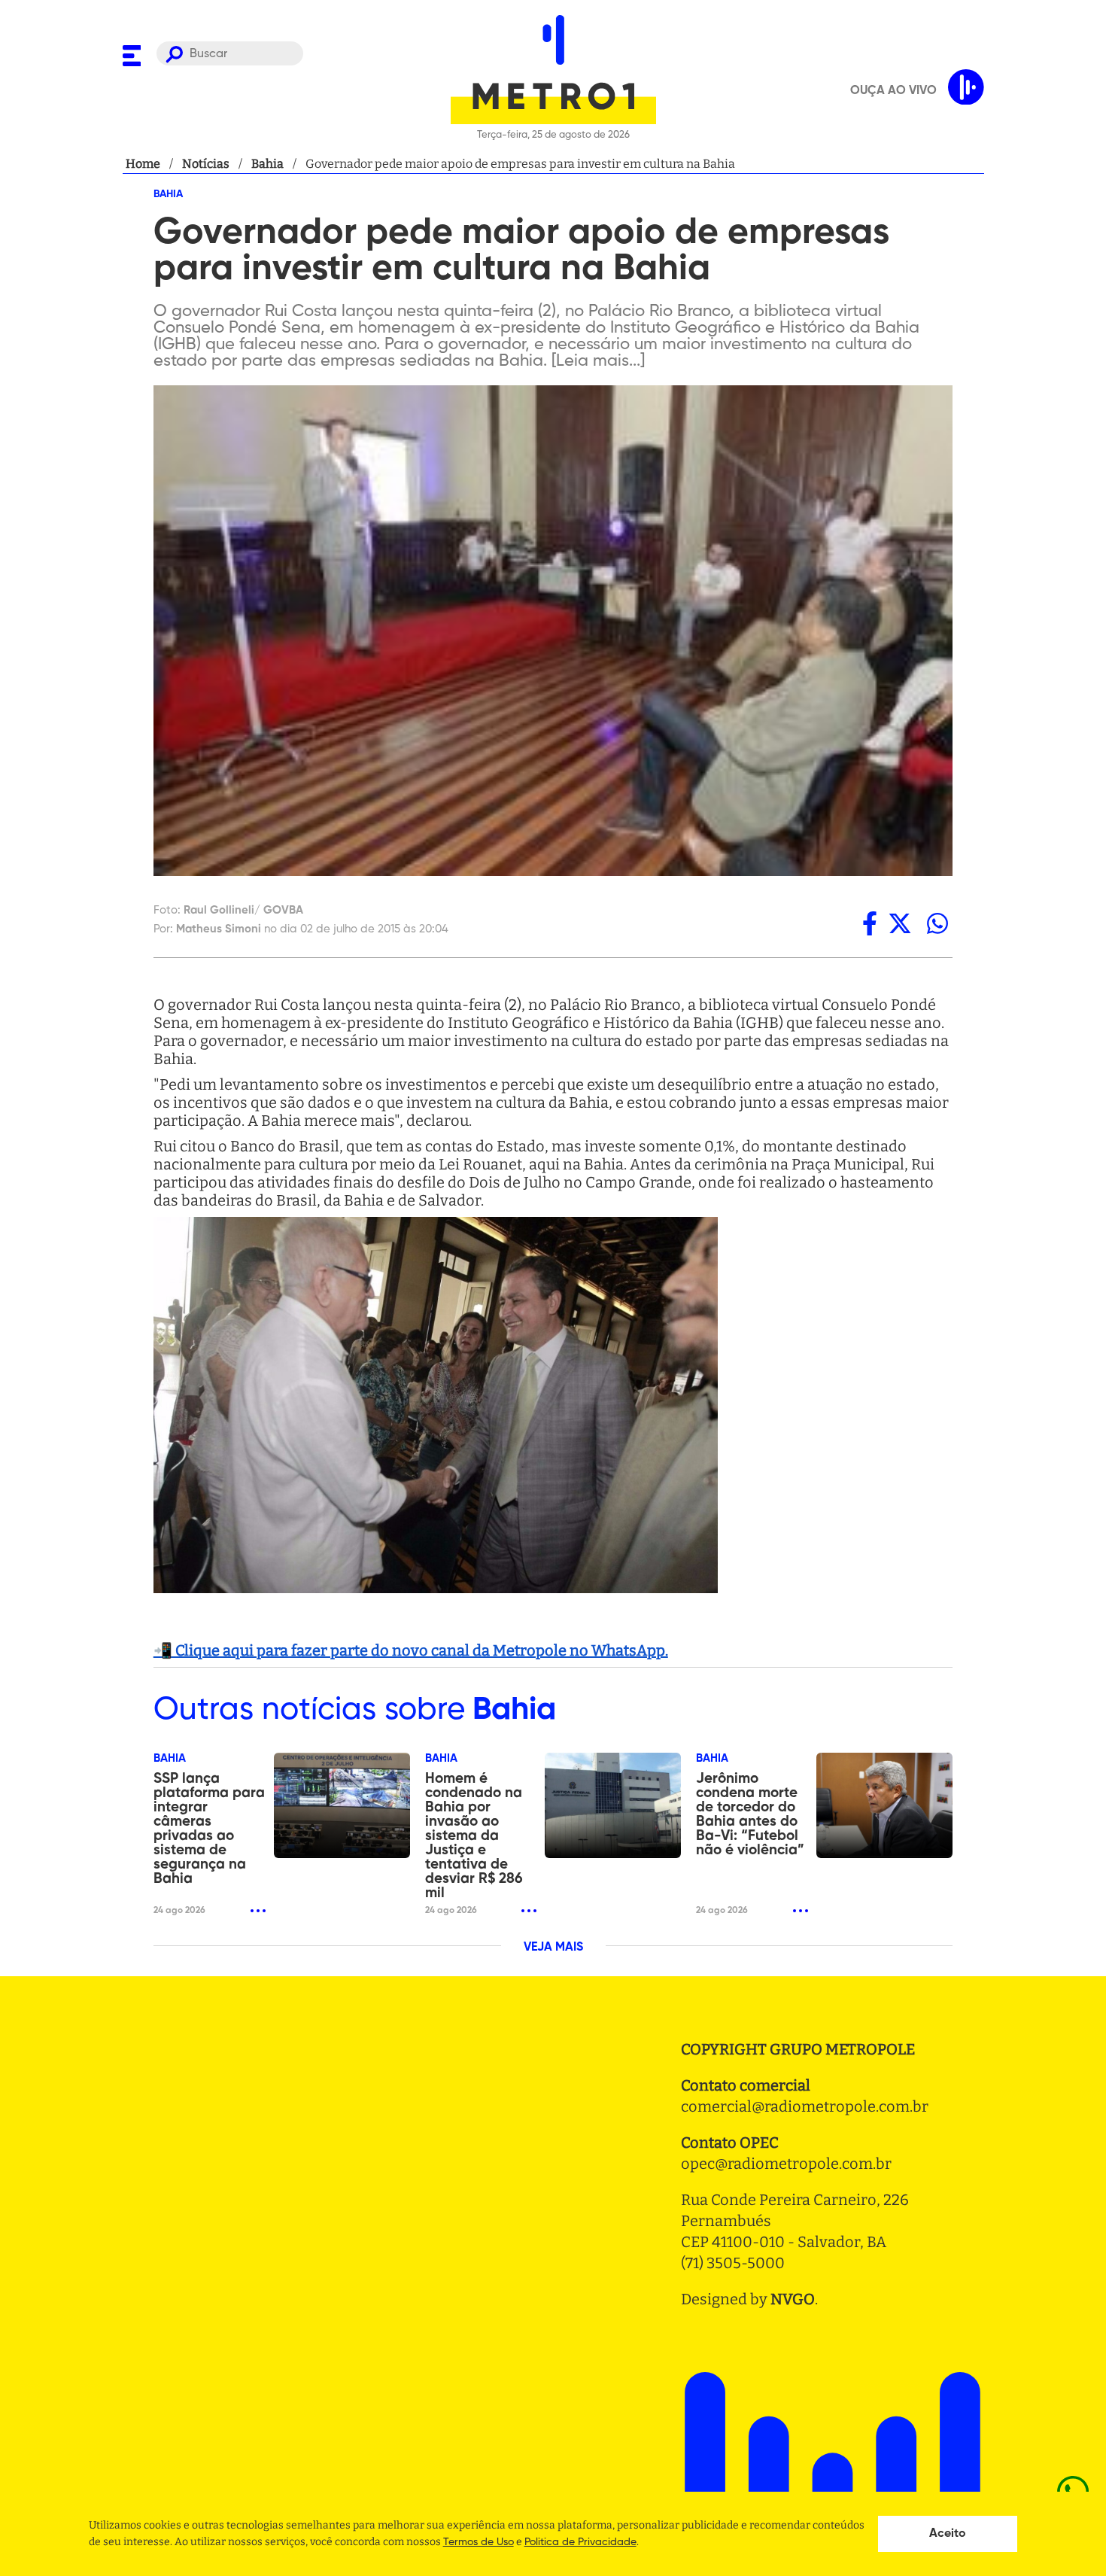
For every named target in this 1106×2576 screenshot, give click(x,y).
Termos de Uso (479, 2542)
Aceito (948, 2534)
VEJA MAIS (553, 1948)
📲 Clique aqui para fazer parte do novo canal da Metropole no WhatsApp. (411, 1650)
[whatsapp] (937, 923)
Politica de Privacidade (580, 2542)
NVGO (793, 2299)
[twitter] (900, 923)
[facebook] (870, 923)
